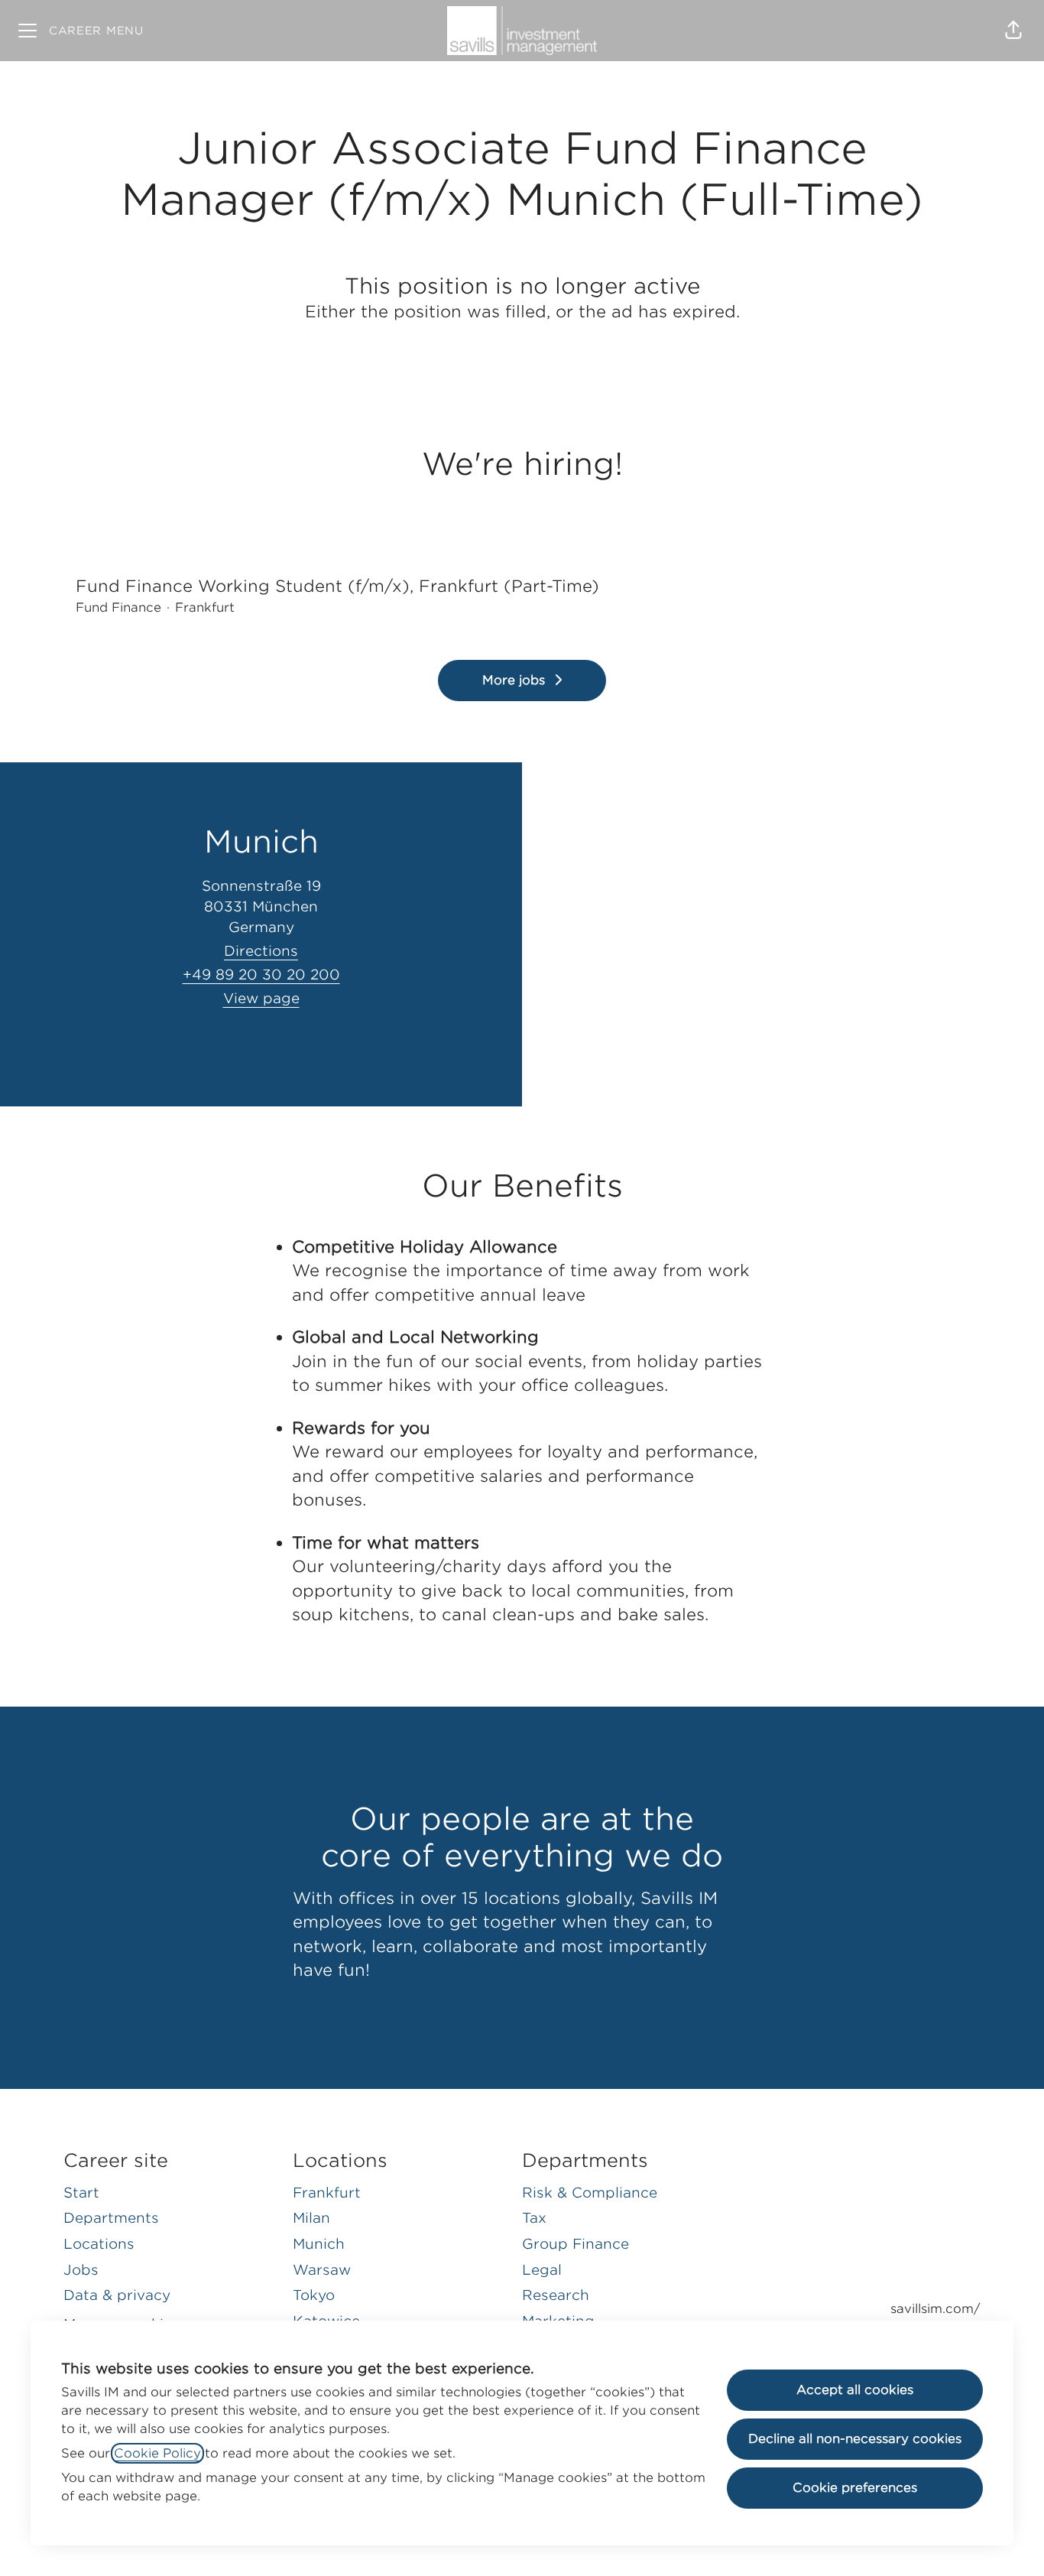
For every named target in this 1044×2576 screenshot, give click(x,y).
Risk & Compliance (590, 2193)
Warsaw (322, 2270)
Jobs (81, 2270)
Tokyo (314, 2295)
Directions (261, 951)
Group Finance (575, 2244)
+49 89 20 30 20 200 (261, 975)
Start (81, 2193)
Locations (99, 2244)
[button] (1013, 31)
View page (261, 998)
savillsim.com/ (935, 2309)
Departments (111, 2218)
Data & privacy (117, 2295)
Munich (319, 2244)
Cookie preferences (855, 2488)
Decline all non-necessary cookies (855, 2439)
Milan (311, 2218)
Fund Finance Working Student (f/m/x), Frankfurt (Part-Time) (337, 586)
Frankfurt (327, 2193)
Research (556, 2295)
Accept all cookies (855, 2390)
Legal (542, 2270)
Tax (534, 2218)
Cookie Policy (157, 2453)
